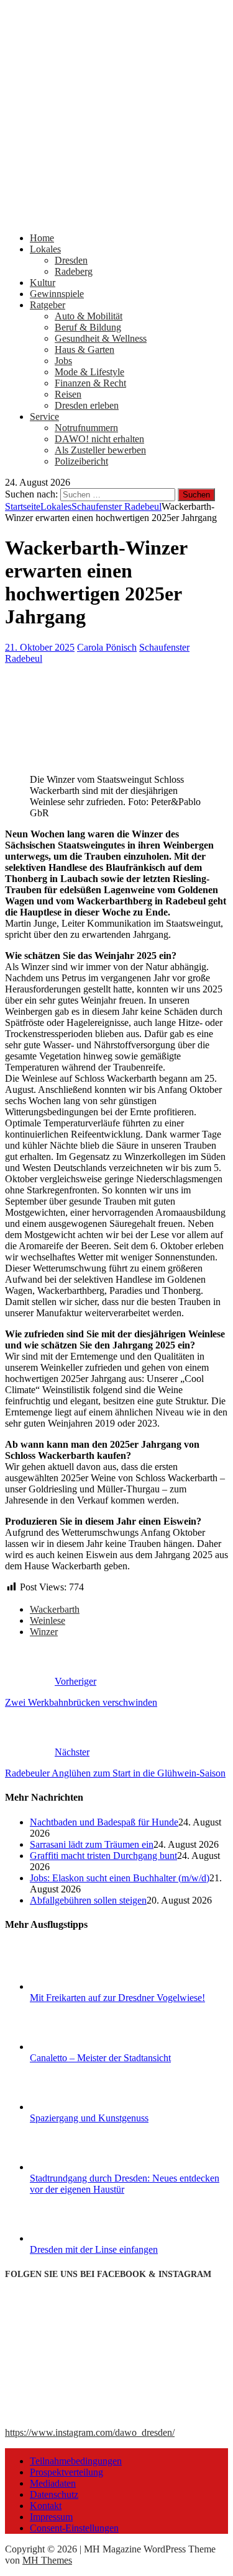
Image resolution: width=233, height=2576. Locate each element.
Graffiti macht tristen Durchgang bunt (103, 1856)
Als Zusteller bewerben (100, 450)
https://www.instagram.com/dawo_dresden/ (90, 2432)
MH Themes (47, 2560)
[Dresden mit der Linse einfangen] (76, 2238)
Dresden (71, 260)
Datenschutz (54, 2494)
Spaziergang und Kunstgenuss (89, 2118)
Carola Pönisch (107, 647)
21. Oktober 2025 (40, 647)
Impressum (51, 2517)
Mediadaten (53, 2483)
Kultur (43, 283)
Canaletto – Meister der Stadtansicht (100, 2058)
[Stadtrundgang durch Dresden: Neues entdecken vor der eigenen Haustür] (76, 2167)
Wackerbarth (55, 1609)
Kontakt (46, 2506)
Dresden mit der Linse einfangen (94, 2249)
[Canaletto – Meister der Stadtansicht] (76, 2047)
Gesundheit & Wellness (101, 338)
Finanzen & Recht (90, 383)
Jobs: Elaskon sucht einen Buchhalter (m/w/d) (120, 1878)
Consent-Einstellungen (74, 2528)
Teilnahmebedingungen (76, 2461)
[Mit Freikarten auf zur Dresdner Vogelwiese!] (76, 1986)
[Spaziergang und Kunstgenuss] (76, 2107)
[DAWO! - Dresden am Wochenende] (116, 217)
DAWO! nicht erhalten (99, 439)
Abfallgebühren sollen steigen (88, 1900)
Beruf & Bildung (88, 327)
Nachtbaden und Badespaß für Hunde (104, 1822)
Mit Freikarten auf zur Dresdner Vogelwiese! (117, 1998)
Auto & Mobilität (89, 316)
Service (44, 417)
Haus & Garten (85, 350)
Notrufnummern (86, 428)
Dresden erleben (87, 405)
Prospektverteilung (66, 2472)
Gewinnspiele (57, 294)
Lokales (45, 249)
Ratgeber (48, 305)
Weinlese (48, 1620)
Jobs (63, 361)
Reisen (68, 394)
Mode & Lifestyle (89, 372)
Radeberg (74, 271)
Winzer (44, 1632)
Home (42, 238)
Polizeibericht (81, 461)
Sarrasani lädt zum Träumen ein (92, 1844)
